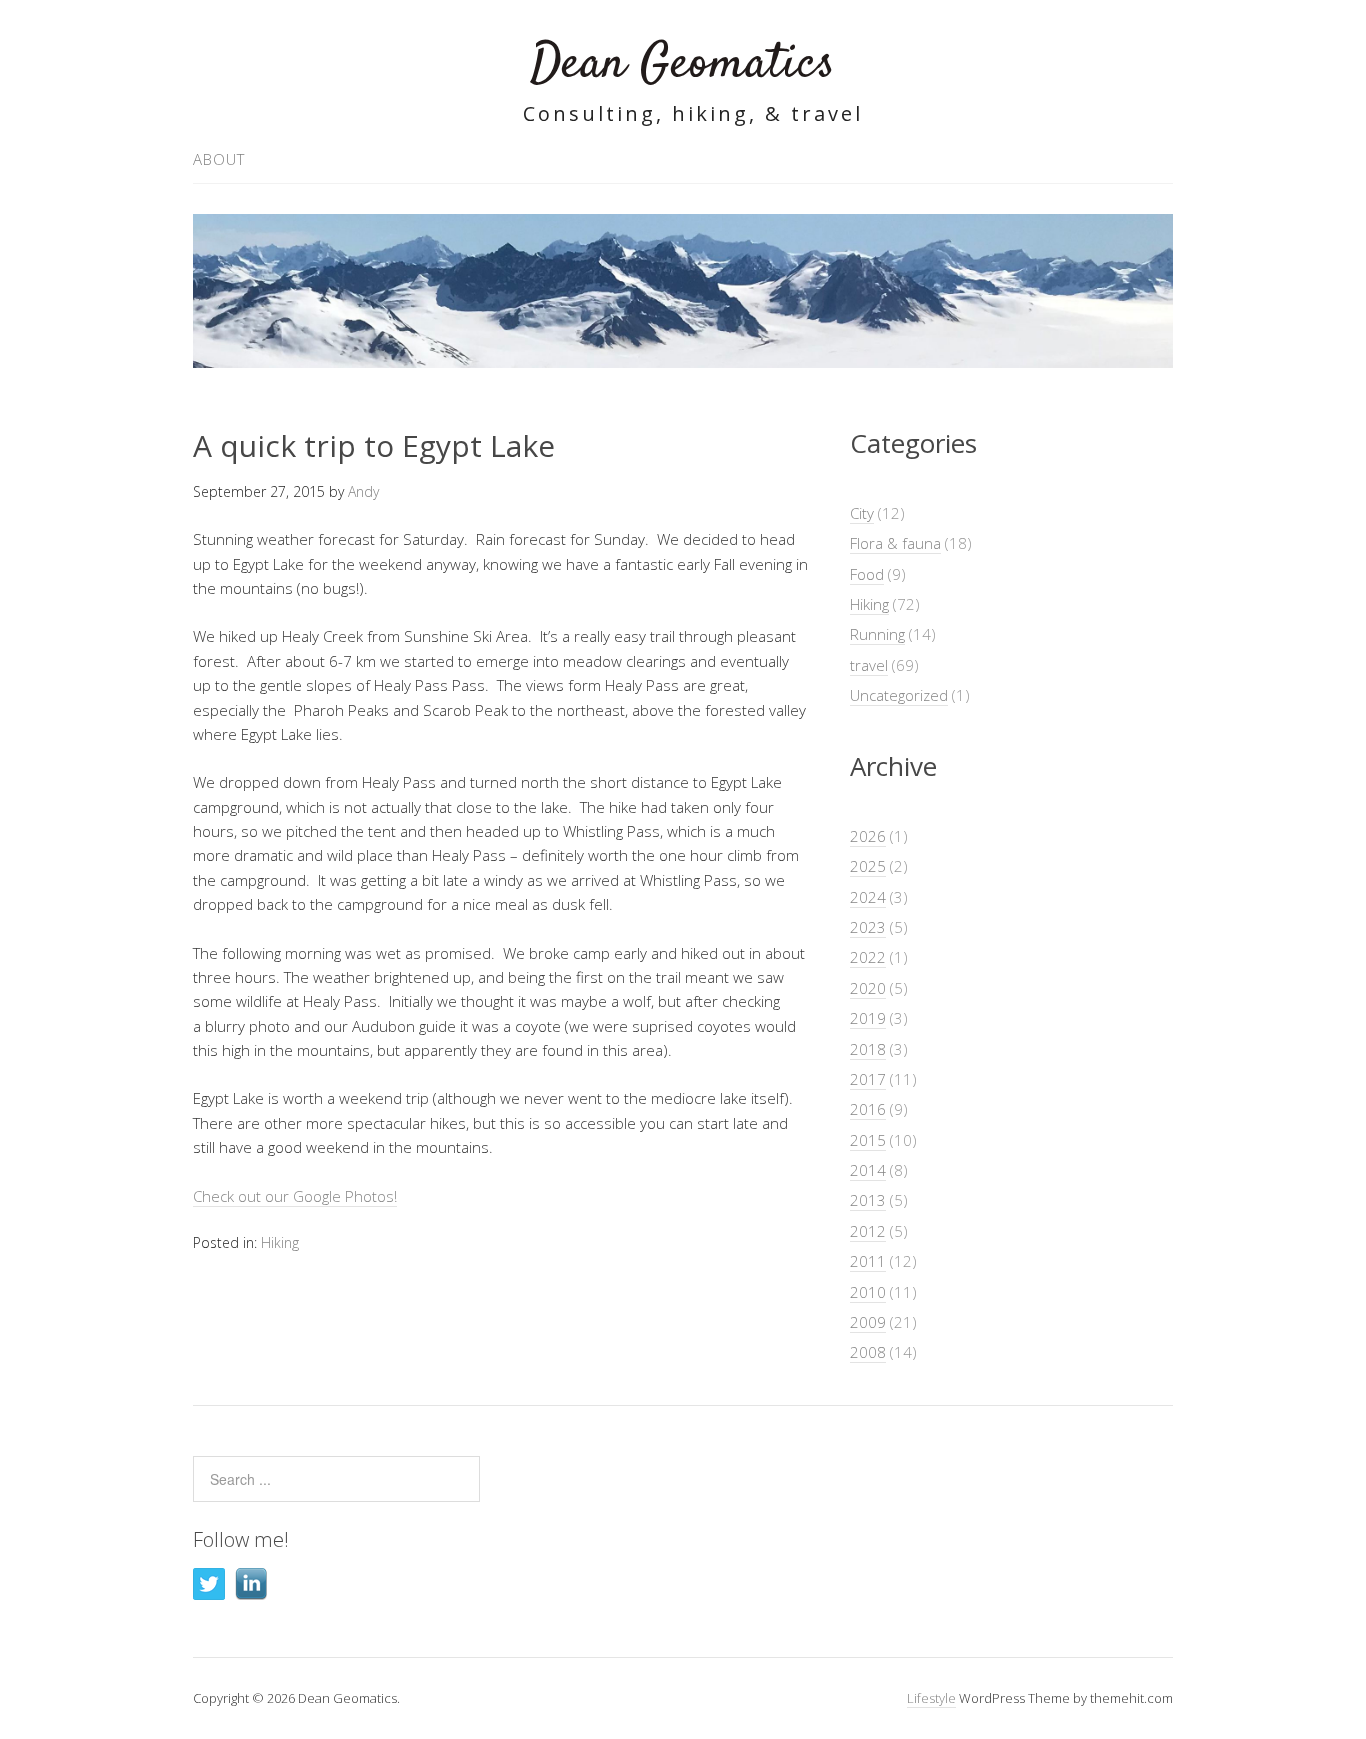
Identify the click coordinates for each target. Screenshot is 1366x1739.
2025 (868, 866)
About (219, 159)
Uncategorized (899, 695)
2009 (868, 1322)
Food (867, 574)
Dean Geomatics (683, 64)
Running (877, 634)
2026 (868, 836)
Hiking (280, 1242)
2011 (868, 1261)
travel (869, 665)
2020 (868, 988)
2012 (868, 1231)
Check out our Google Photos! (295, 1196)
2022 (868, 957)
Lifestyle (931, 1698)
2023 (868, 927)
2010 (868, 1292)
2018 (868, 1049)
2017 (868, 1079)
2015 (868, 1140)
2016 (868, 1109)
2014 (868, 1170)
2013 (868, 1200)
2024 (868, 897)
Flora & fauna (895, 543)
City (862, 513)
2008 (868, 1352)
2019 (868, 1018)
